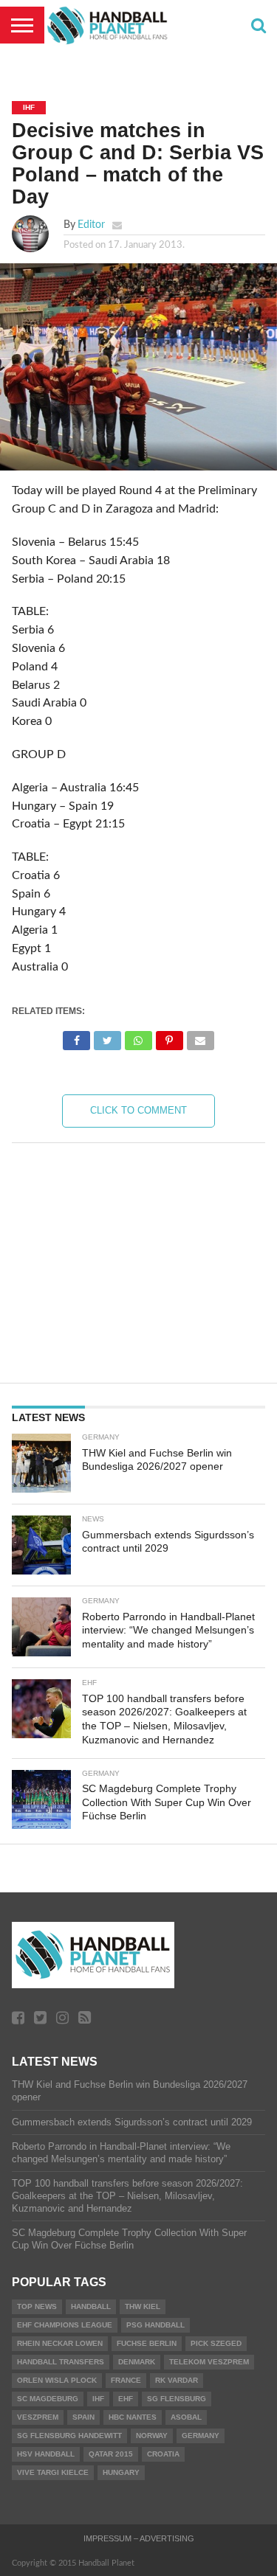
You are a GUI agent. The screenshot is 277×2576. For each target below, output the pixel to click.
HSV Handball (46, 2454)
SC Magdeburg (48, 2399)
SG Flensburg (177, 2399)
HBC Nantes (133, 2417)
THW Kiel (143, 2306)
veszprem (38, 2417)
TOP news (37, 2306)
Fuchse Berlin (147, 2343)
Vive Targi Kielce (53, 2472)
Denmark (137, 2362)
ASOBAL (186, 2417)
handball (91, 2306)
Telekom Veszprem (209, 2362)
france (126, 2380)
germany (201, 2436)
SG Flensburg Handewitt (69, 2436)
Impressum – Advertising (139, 2538)
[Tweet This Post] (107, 1037)
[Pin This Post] (169, 1037)
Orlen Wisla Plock (57, 2380)
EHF (126, 2399)
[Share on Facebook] (77, 1037)
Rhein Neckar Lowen (60, 2343)
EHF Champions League (65, 2325)
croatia (163, 2454)
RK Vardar (177, 2380)
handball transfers (61, 2362)
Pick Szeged (216, 2343)
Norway (152, 2436)
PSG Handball (155, 2325)
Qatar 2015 (111, 2454)
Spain (83, 2417)
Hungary (121, 2472)
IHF (98, 2399)
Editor (91, 225)
